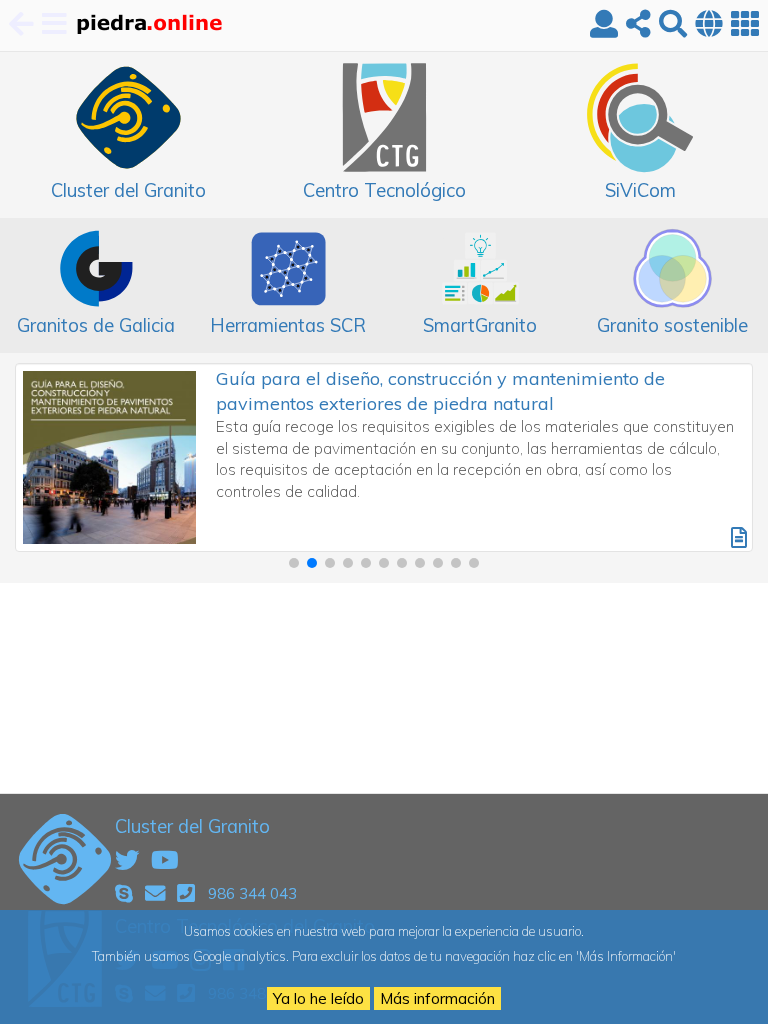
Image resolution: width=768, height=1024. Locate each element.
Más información (437, 998)
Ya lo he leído (318, 998)
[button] (294, 563)
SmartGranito (480, 325)
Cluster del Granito (192, 826)
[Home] (148, 25)
